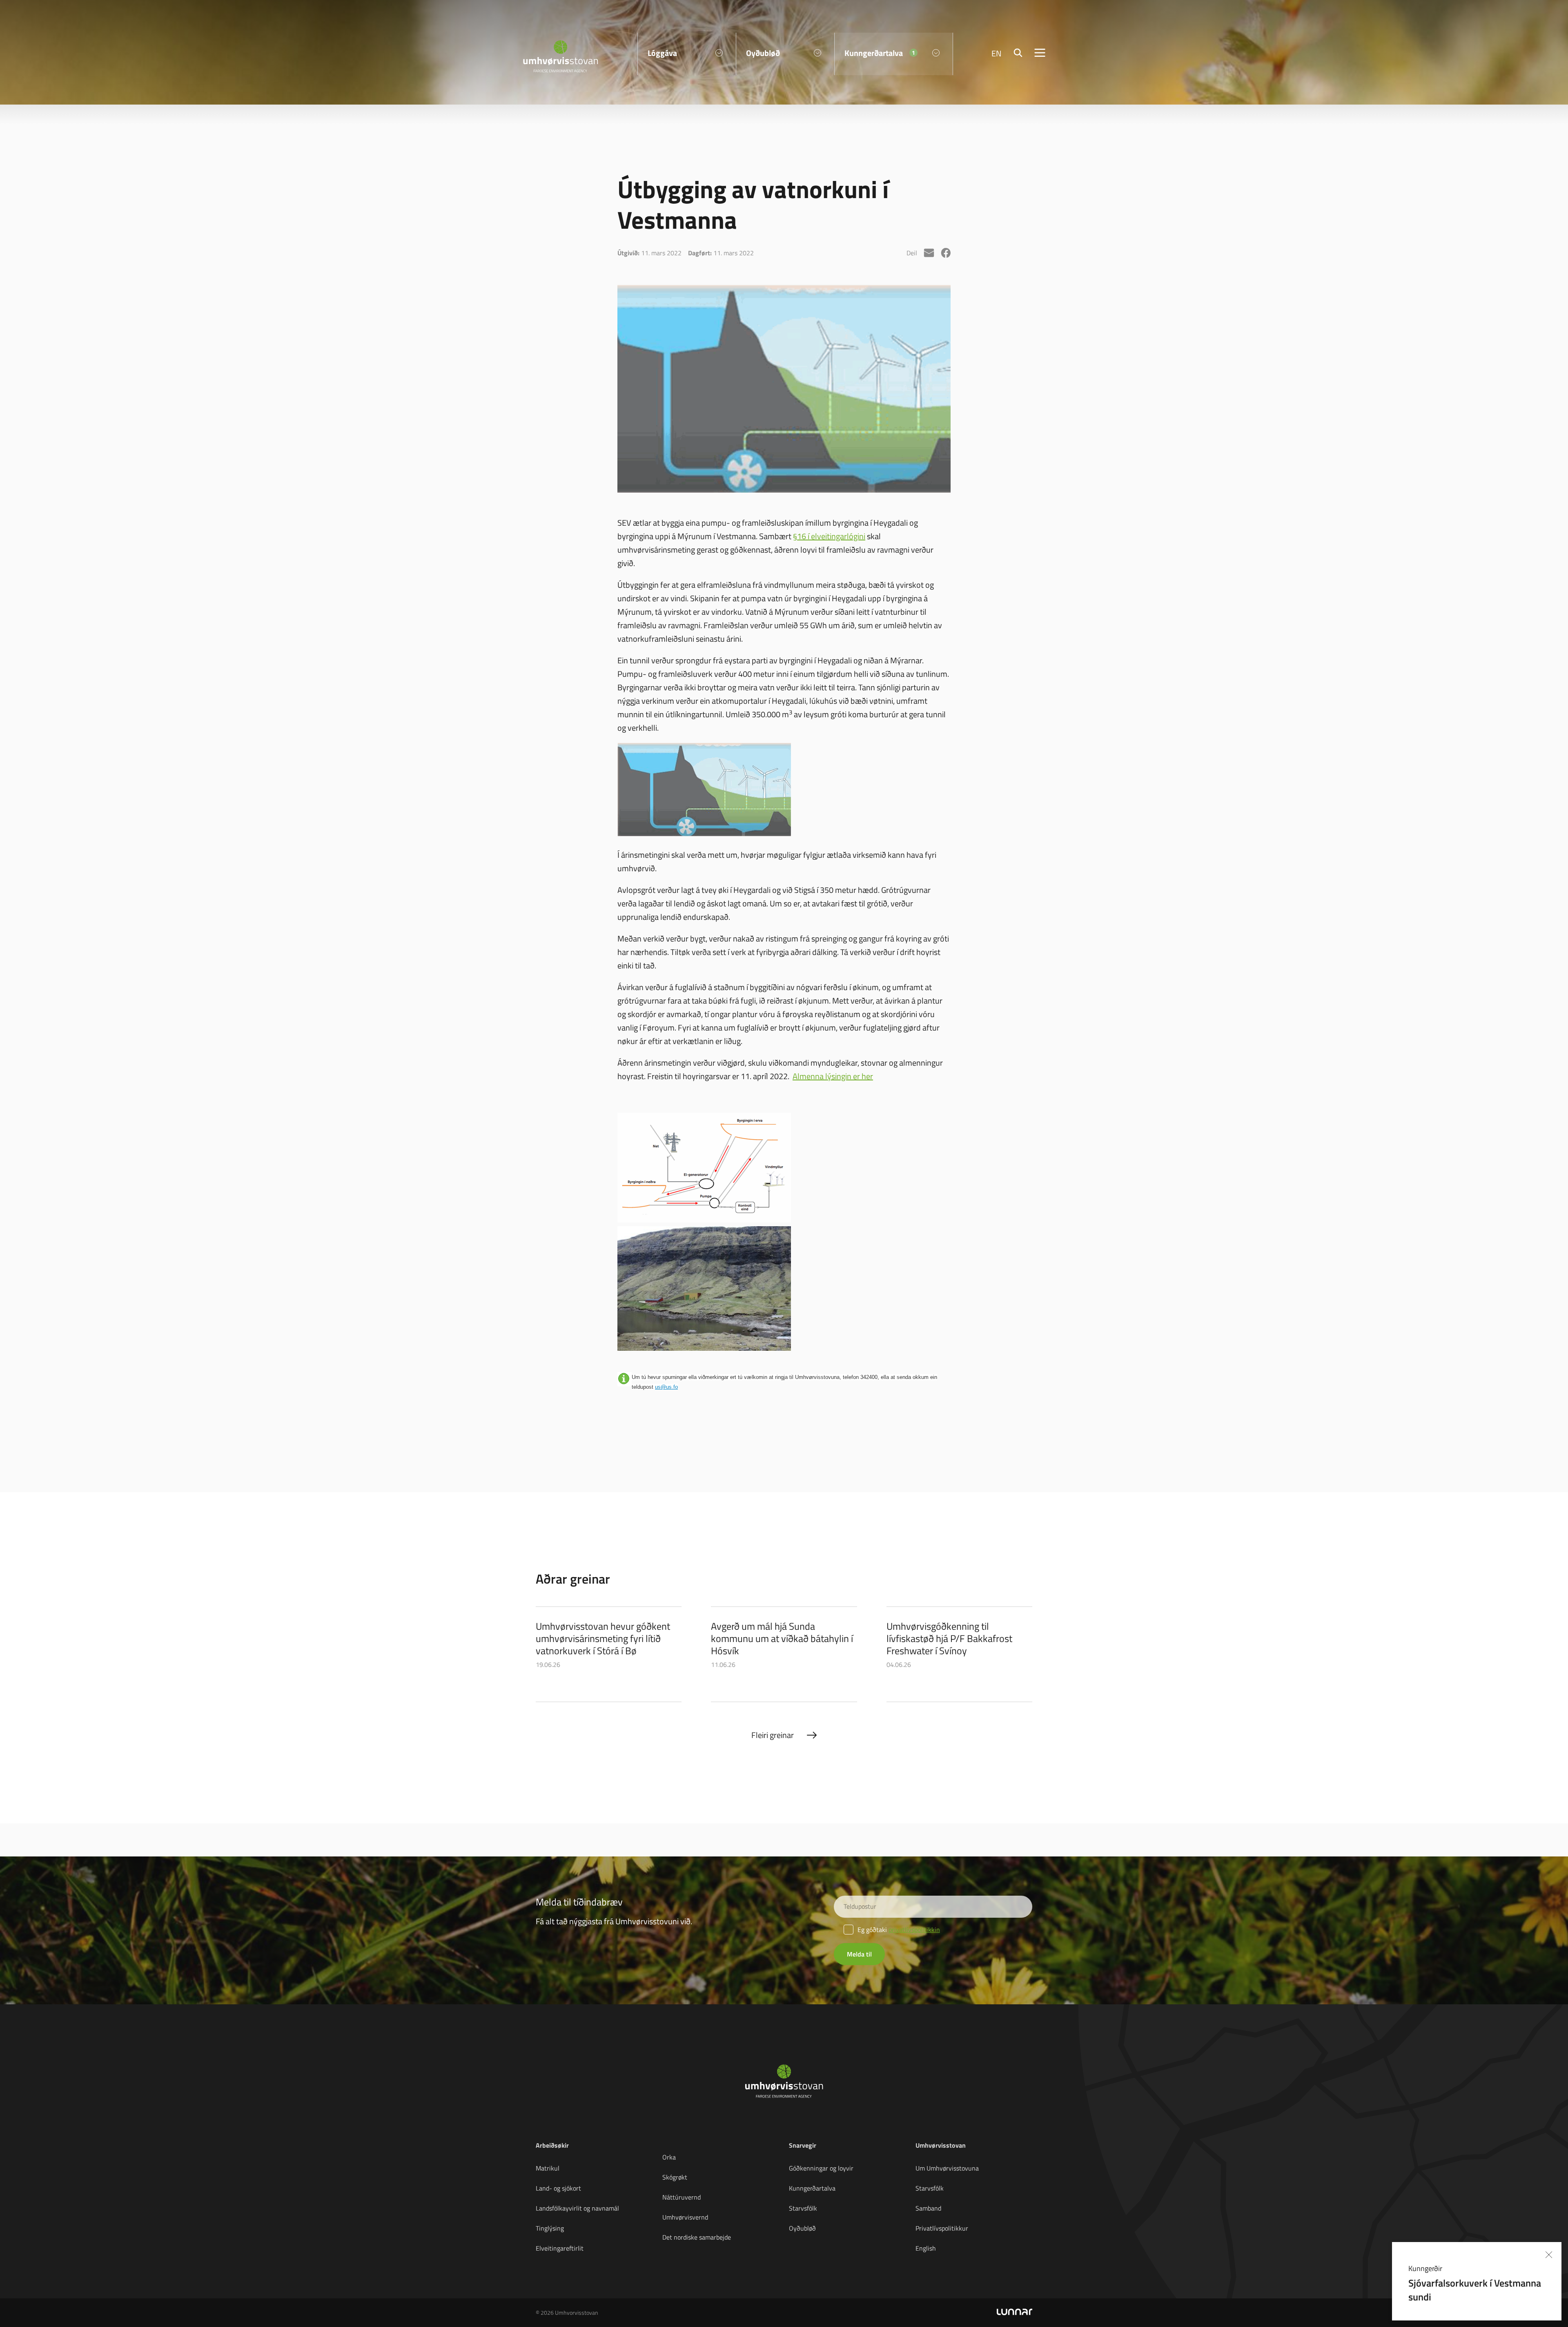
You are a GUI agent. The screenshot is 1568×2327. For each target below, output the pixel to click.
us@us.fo (666, 1387)
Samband (928, 2208)
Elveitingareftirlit (560, 2248)
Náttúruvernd (682, 2197)
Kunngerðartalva (812, 2188)
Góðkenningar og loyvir (821, 2168)
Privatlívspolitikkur (942, 2228)
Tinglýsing (550, 2228)
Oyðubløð (802, 2228)
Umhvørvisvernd (685, 2217)
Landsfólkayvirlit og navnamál (577, 2208)
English (926, 2248)
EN (997, 53)
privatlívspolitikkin (914, 1930)
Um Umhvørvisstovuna (947, 2168)
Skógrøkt (675, 2177)
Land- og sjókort (558, 2188)
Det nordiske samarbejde (697, 2237)
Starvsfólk (803, 2208)
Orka (669, 2157)
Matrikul (548, 2168)
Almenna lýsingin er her (833, 1076)
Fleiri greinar (773, 1735)
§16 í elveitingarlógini (829, 536)
